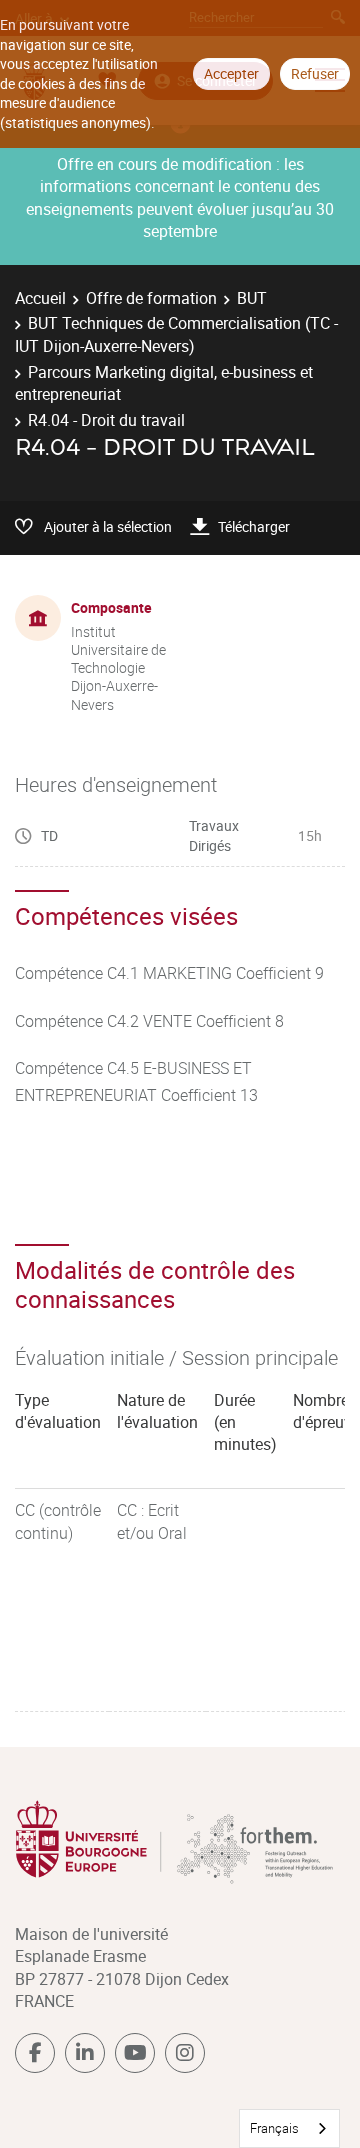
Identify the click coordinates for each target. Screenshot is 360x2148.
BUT (252, 298)
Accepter (231, 73)
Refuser (315, 73)
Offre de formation (151, 298)
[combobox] (289, 2128)
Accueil (40, 298)
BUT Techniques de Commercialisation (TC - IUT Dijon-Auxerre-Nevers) (176, 334)
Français (274, 2128)
